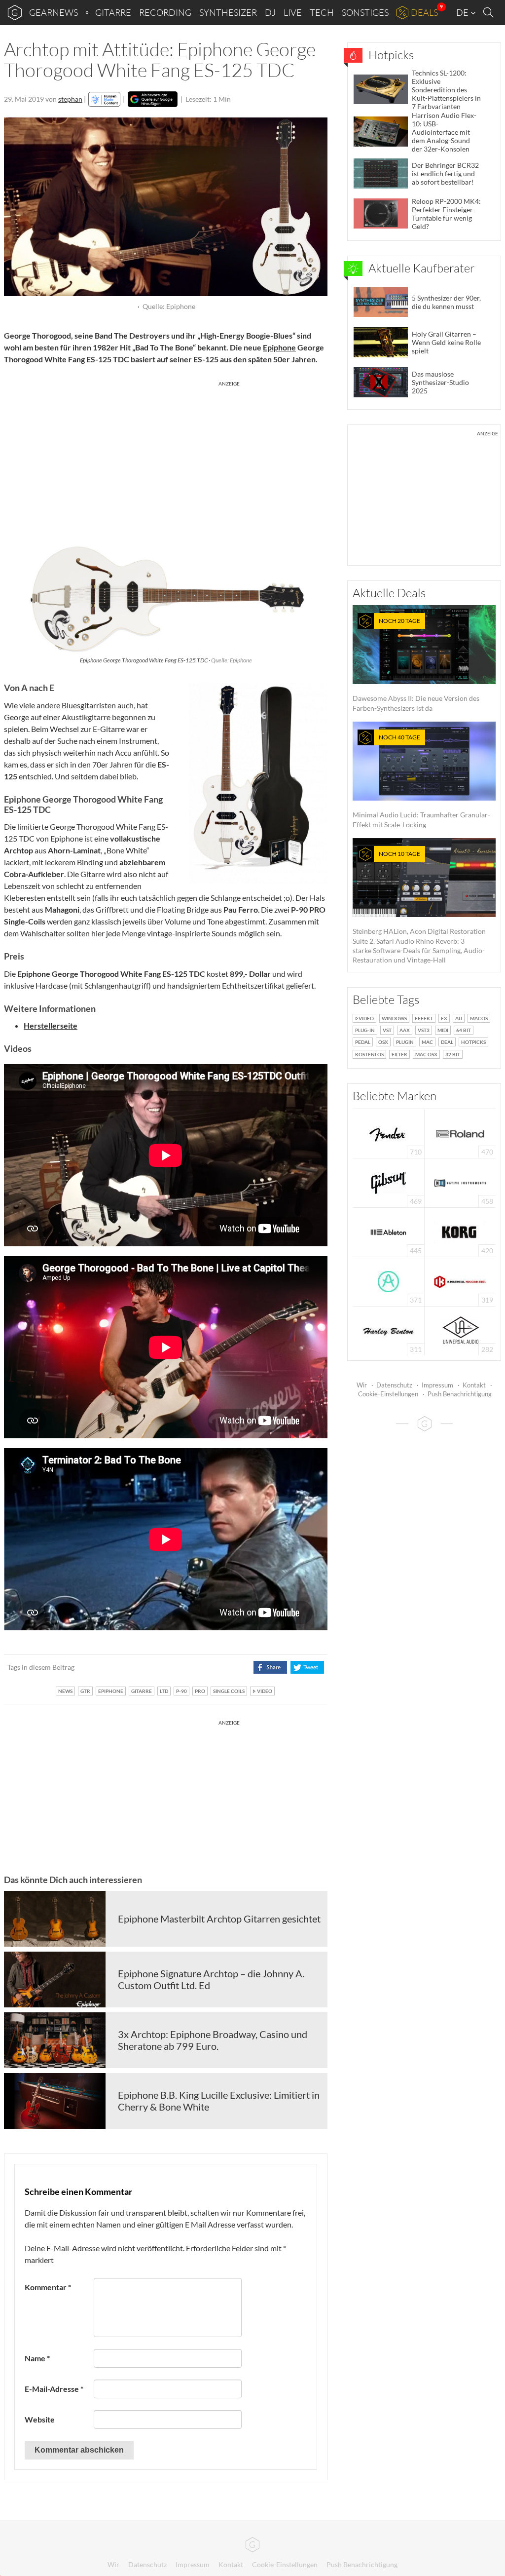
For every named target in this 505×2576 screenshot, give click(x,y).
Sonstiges (365, 12)
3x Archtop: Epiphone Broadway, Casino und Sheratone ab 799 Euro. (213, 2040)
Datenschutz (394, 1385)
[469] (389, 1182)
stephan (70, 99)
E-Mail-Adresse (54, 2389)
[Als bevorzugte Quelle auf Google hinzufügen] (153, 99)
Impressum (437, 1385)
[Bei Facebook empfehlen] (270, 1667)
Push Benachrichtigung (460, 1394)
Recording (165, 12)
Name (37, 2358)
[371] (388, 1281)
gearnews (54, 12)
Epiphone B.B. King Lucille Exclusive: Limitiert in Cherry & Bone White (219, 2101)
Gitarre (113, 12)
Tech (322, 12)
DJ (270, 12)
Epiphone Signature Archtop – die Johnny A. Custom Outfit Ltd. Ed (211, 1979)
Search (490, 13)
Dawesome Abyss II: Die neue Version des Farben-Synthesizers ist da (416, 665)
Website (40, 2419)
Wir (362, 1385)
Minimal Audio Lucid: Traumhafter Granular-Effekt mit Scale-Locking (421, 781)
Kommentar (48, 2287)
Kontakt (474, 1385)
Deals (424, 12)
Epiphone (279, 347)
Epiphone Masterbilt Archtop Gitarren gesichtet (219, 1919)
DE (463, 12)
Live (293, 12)
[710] (389, 1133)
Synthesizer (228, 12)
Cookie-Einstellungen (388, 1394)
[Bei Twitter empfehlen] (307, 1667)
